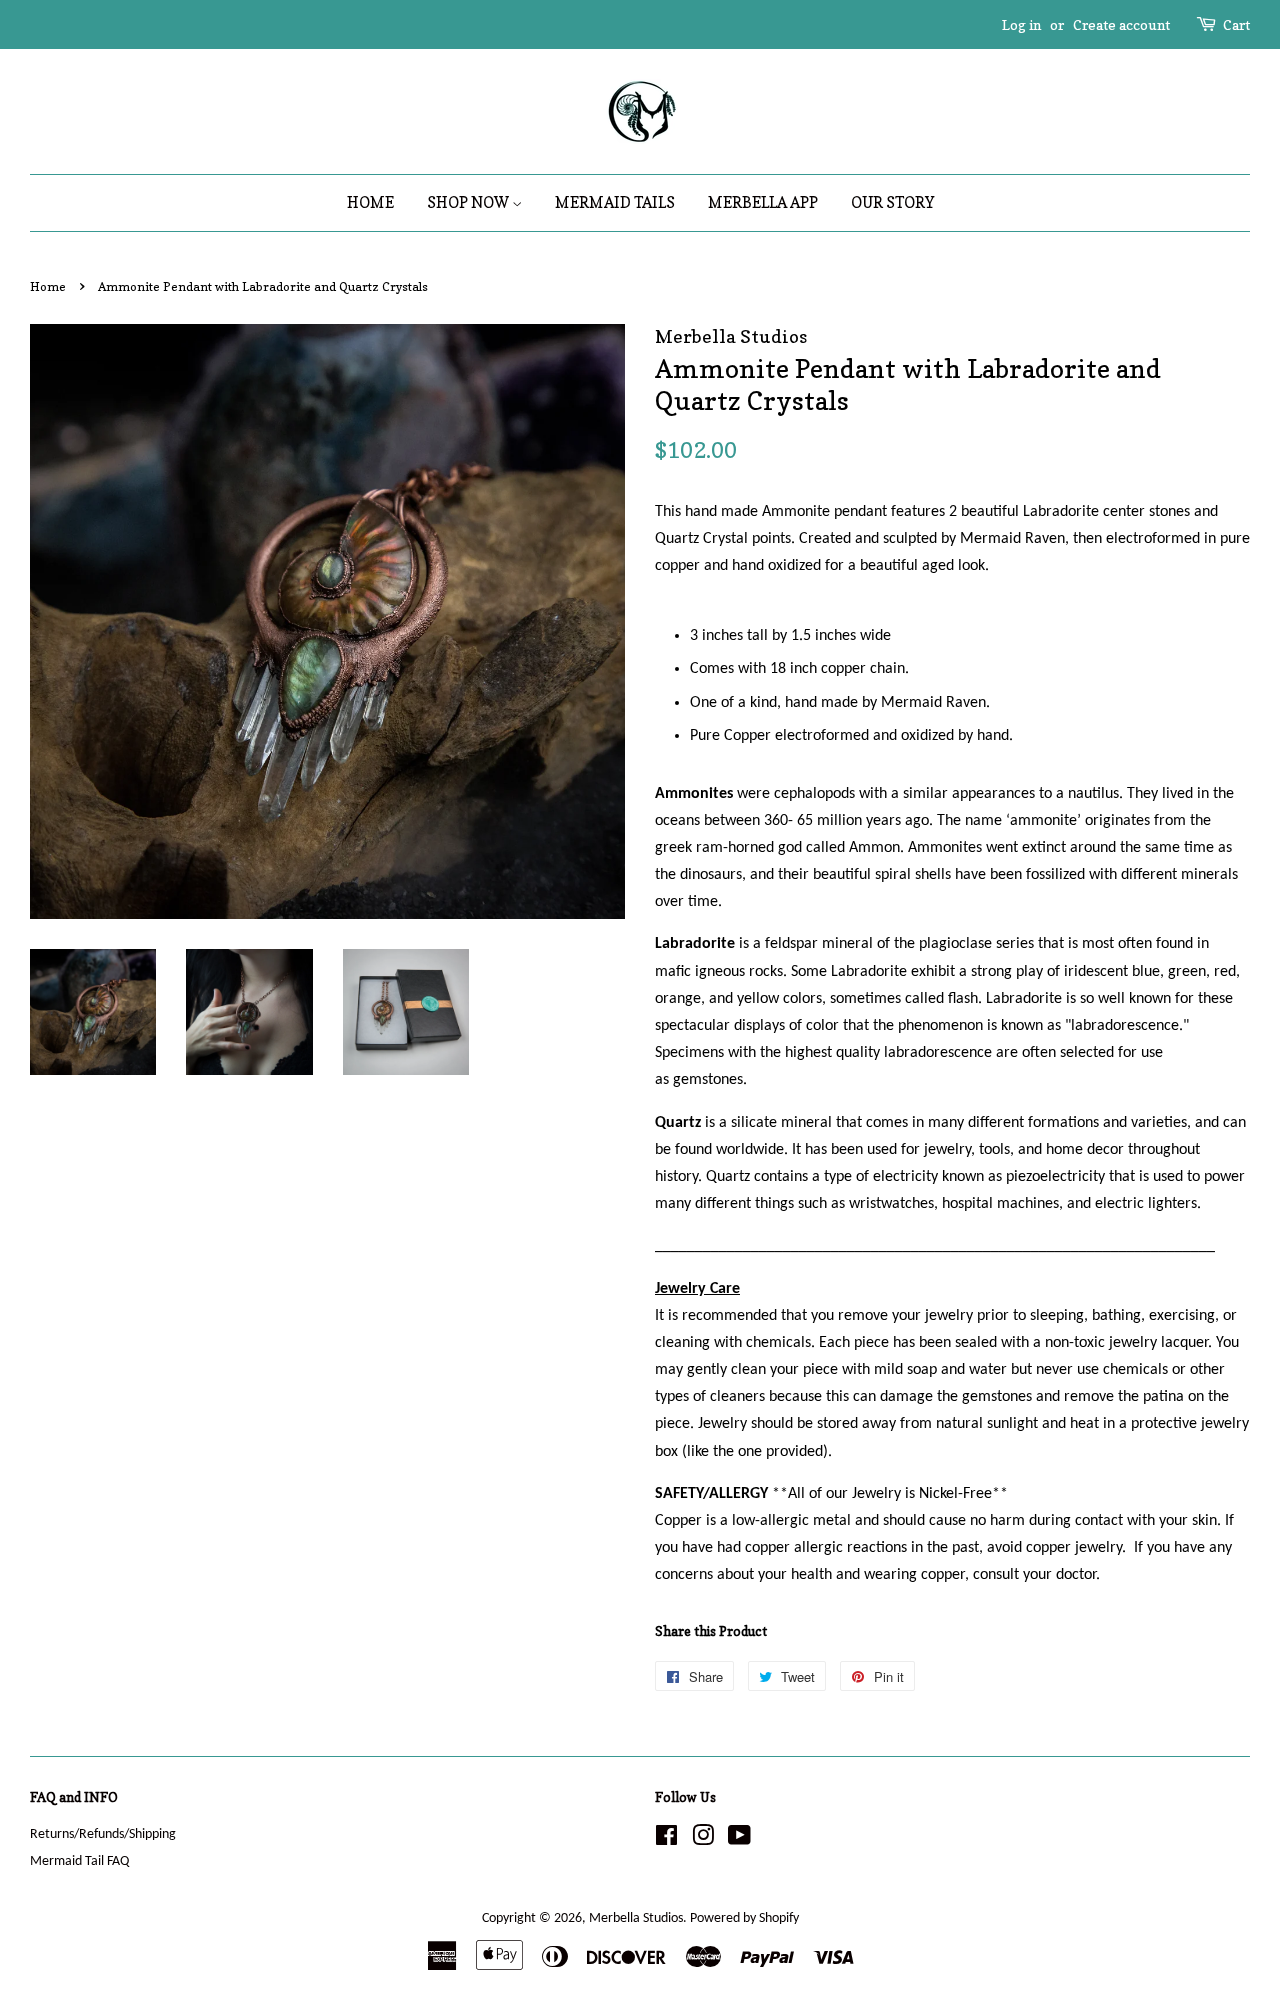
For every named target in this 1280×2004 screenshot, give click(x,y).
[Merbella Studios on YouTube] (739, 1840)
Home (370, 202)
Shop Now (469, 202)
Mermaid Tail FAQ (79, 1861)
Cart (1236, 24)
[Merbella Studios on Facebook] (666, 1840)
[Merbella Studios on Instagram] (703, 1840)
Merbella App (763, 202)
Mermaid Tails (615, 202)
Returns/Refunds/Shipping (103, 1834)
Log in (1021, 24)
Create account (1121, 24)
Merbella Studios (636, 1918)
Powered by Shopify (744, 1918)
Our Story (892, 202)
